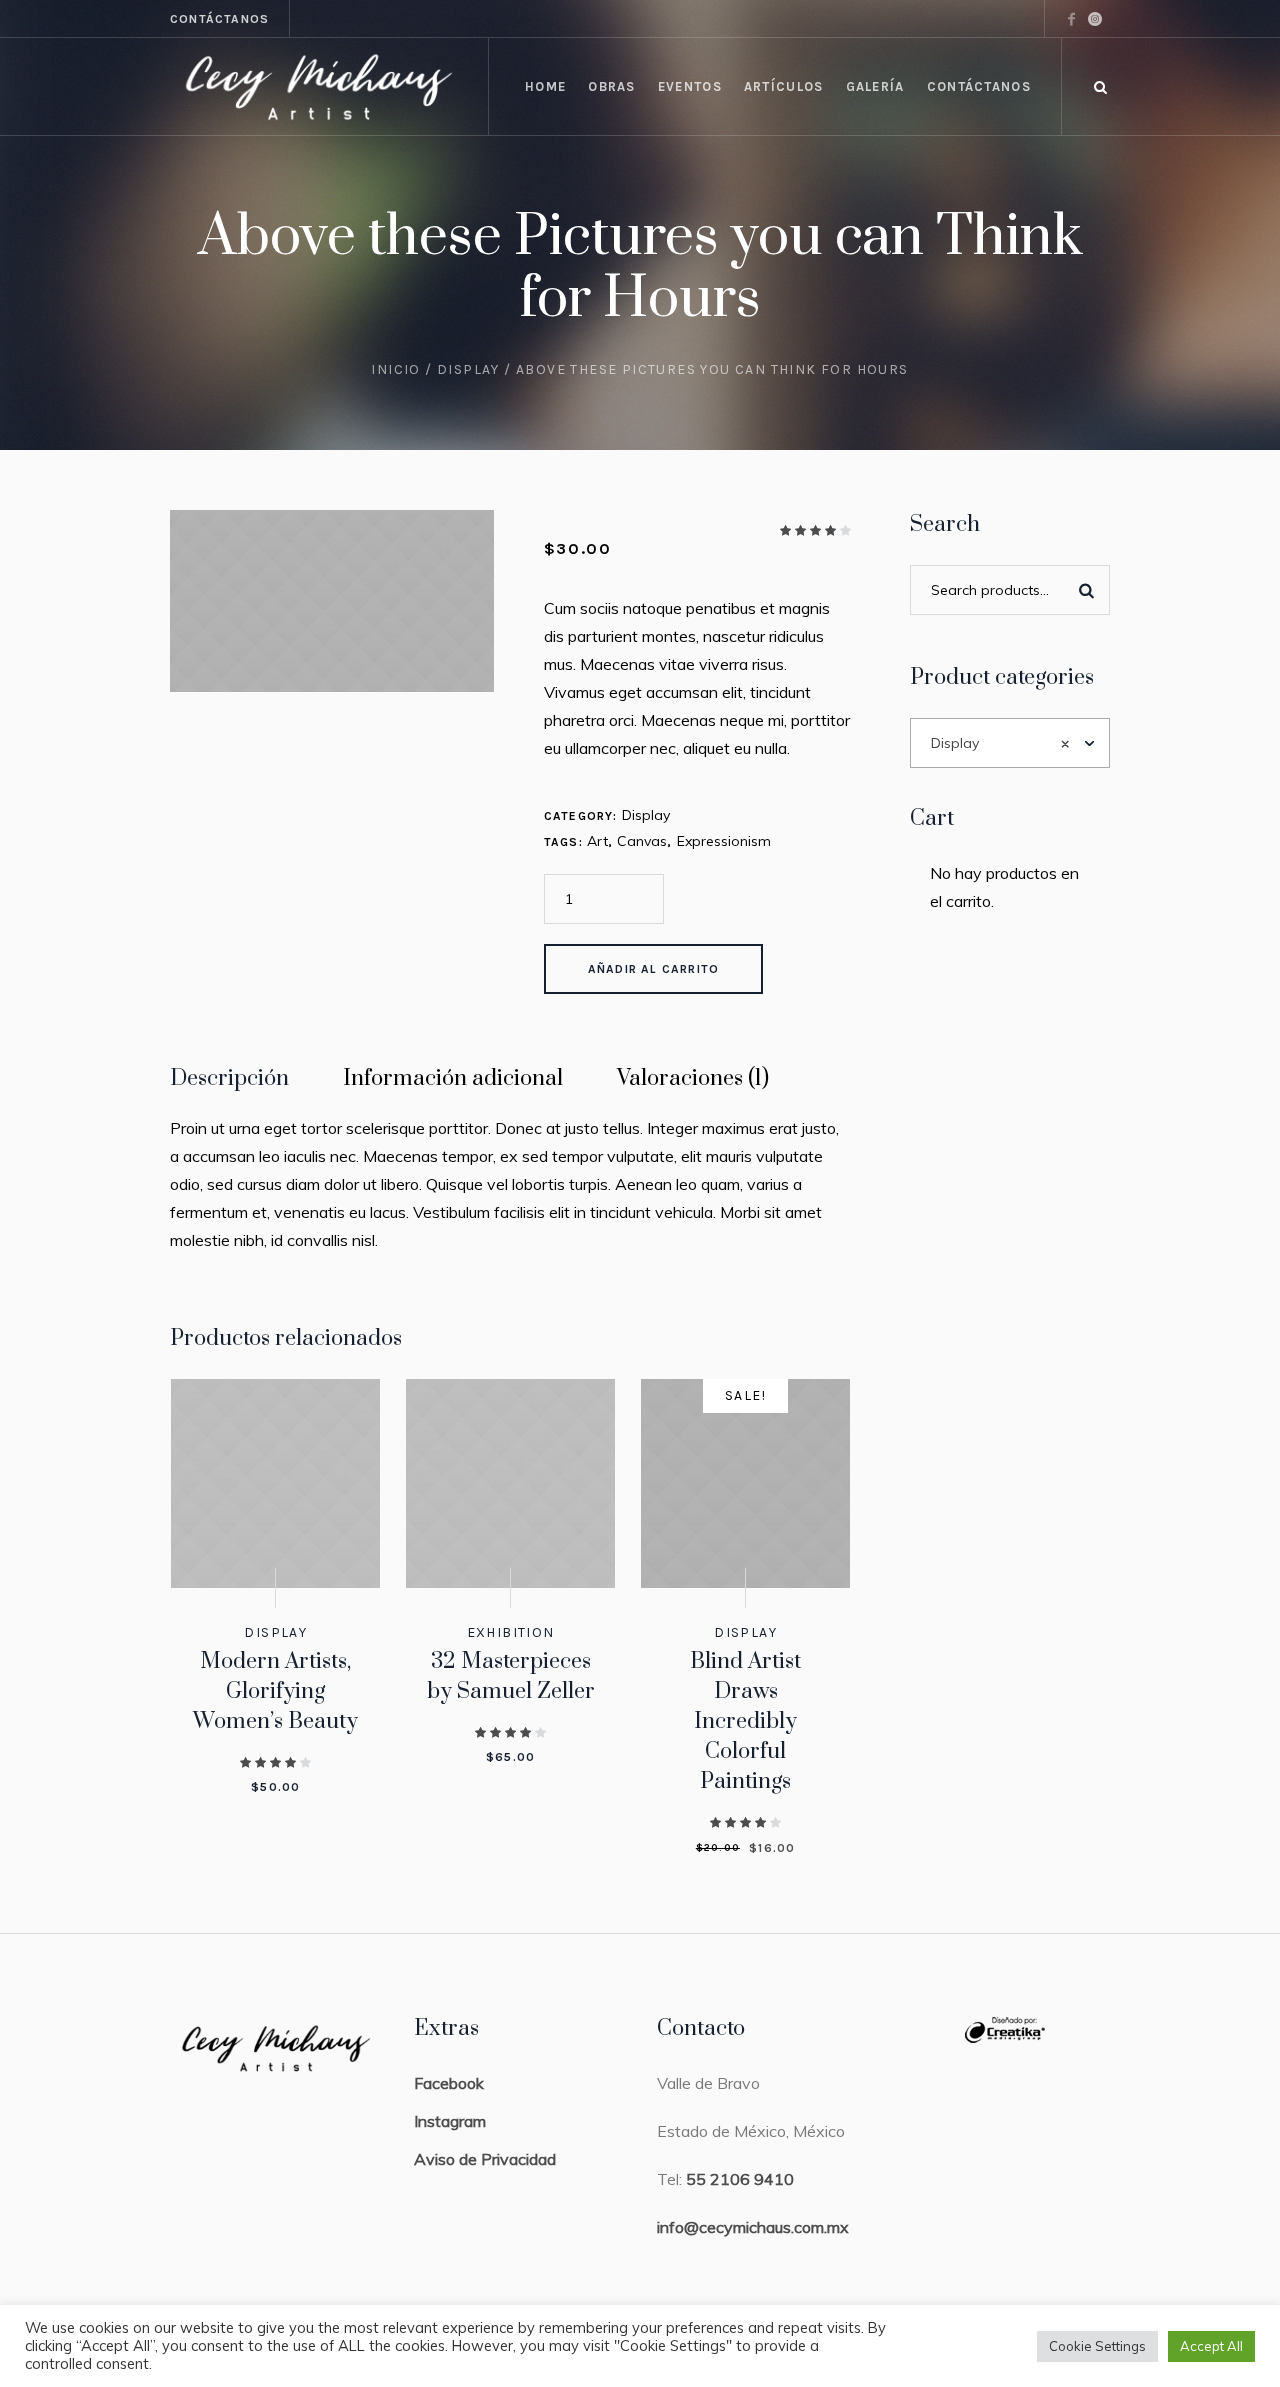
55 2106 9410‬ (740, 2179)
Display (468, 369)
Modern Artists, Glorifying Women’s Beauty (275, 1691)
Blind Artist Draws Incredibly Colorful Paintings (745, 1721)
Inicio (395, 369)
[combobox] (1010, 743)
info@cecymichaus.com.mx (753, 2227)
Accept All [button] (1211, 2346)
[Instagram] (1095, 19)
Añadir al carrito (653, 969)
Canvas (642, 841)
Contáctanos (219, 19)
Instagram (450, 2121)
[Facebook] (1071, 19)
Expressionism (724, 841)
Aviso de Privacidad (485, 2159)
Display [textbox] (1000, 743)
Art (597, 841)
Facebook (449, 2083)
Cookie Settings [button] (1097, 2346)
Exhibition (511, 1632)
